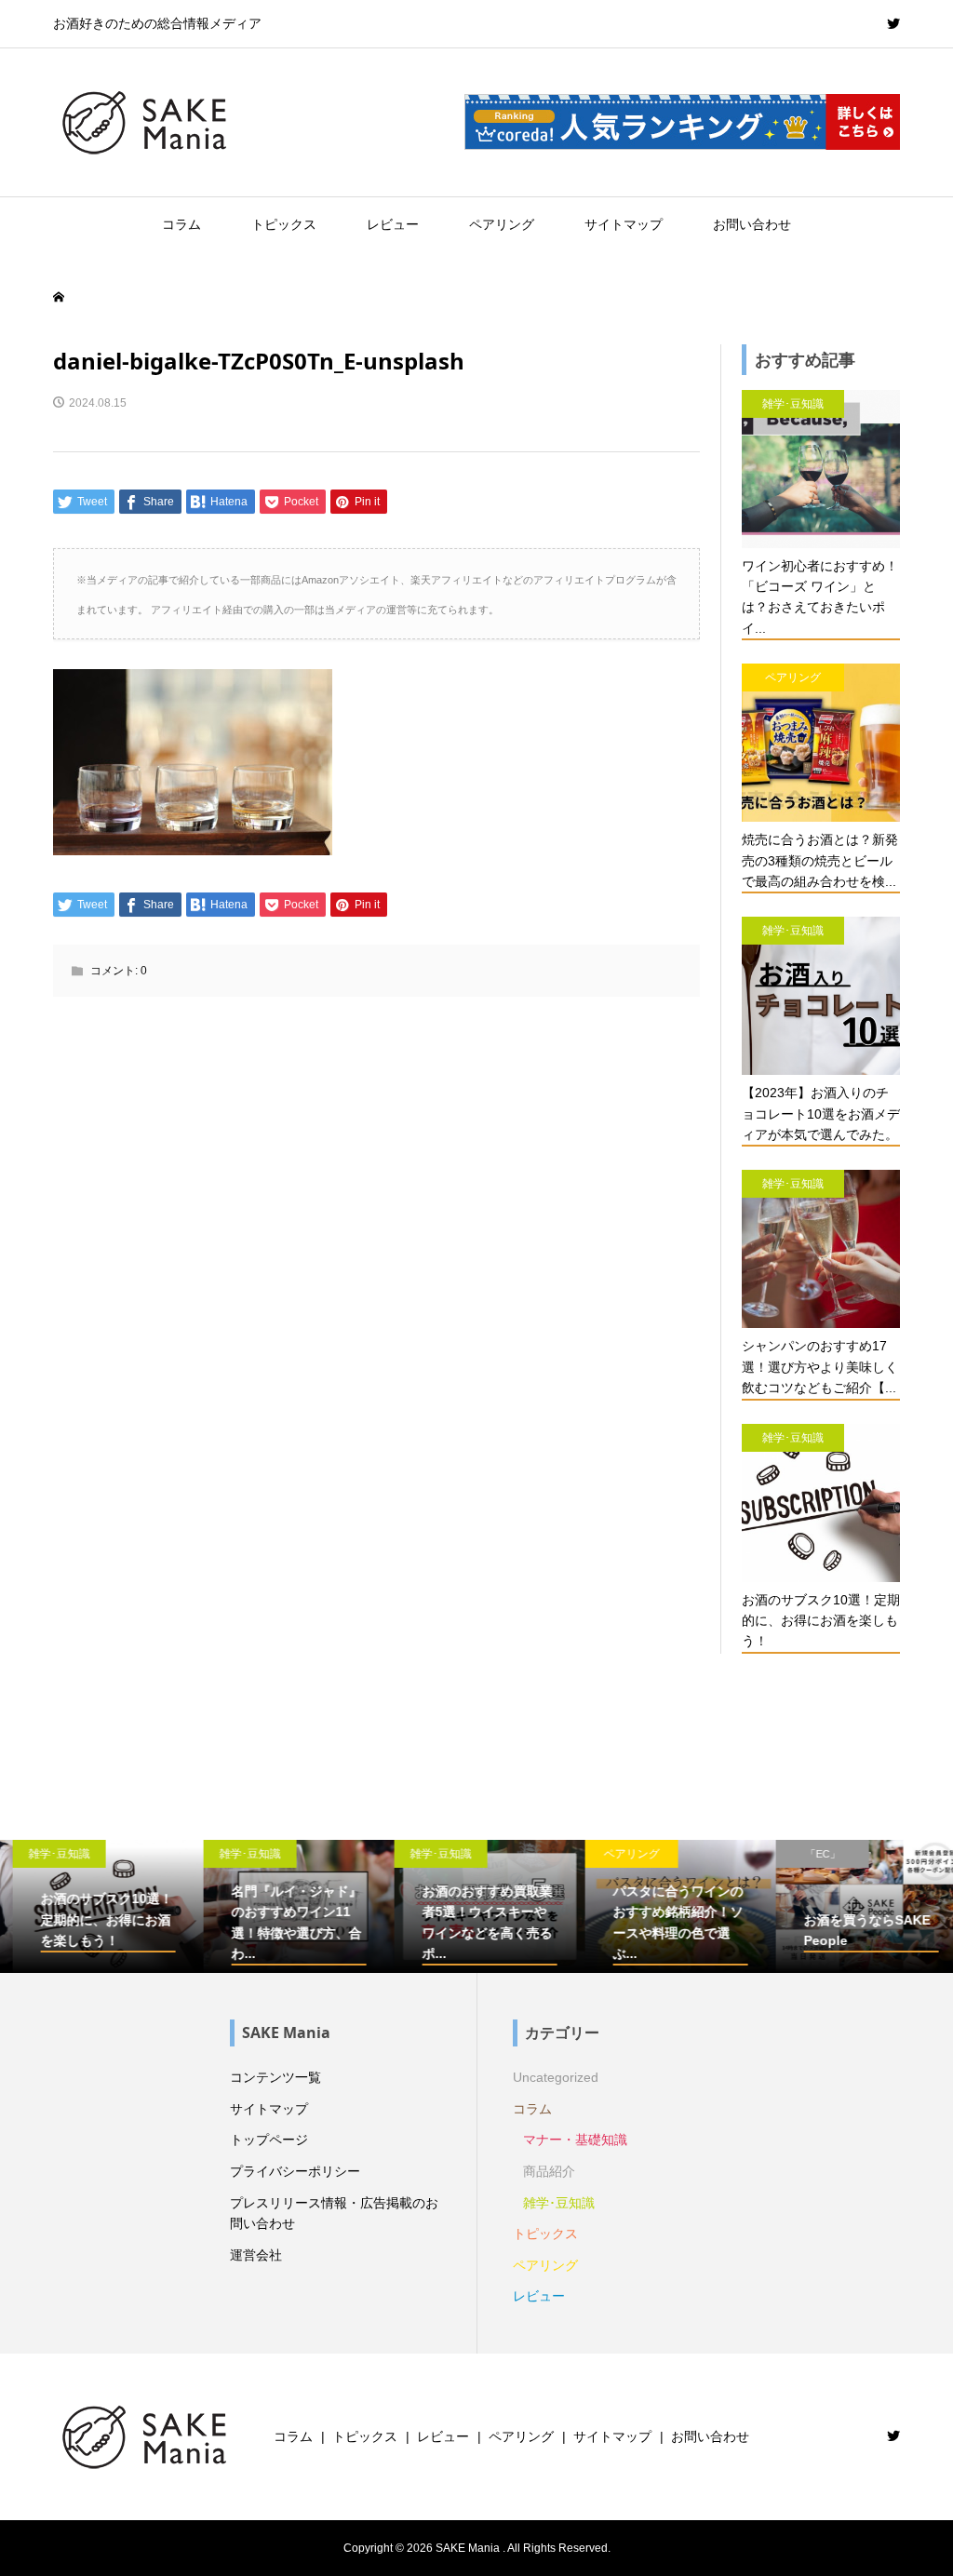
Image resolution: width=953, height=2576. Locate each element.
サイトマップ (624, 224)
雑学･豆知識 (559, 2203)
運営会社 (256, 2255)
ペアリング (502, 224)
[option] (95, 1907)
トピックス (284, 224)
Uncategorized (556, 2077)
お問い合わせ (752, 224)
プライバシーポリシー (295, 2171)
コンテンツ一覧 (275, 2077)
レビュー (393, 224)
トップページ (269, 2140)
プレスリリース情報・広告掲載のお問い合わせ (334, 2213)
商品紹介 (549, 2171)
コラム (181, 224)
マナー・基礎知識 (575, 2140)
